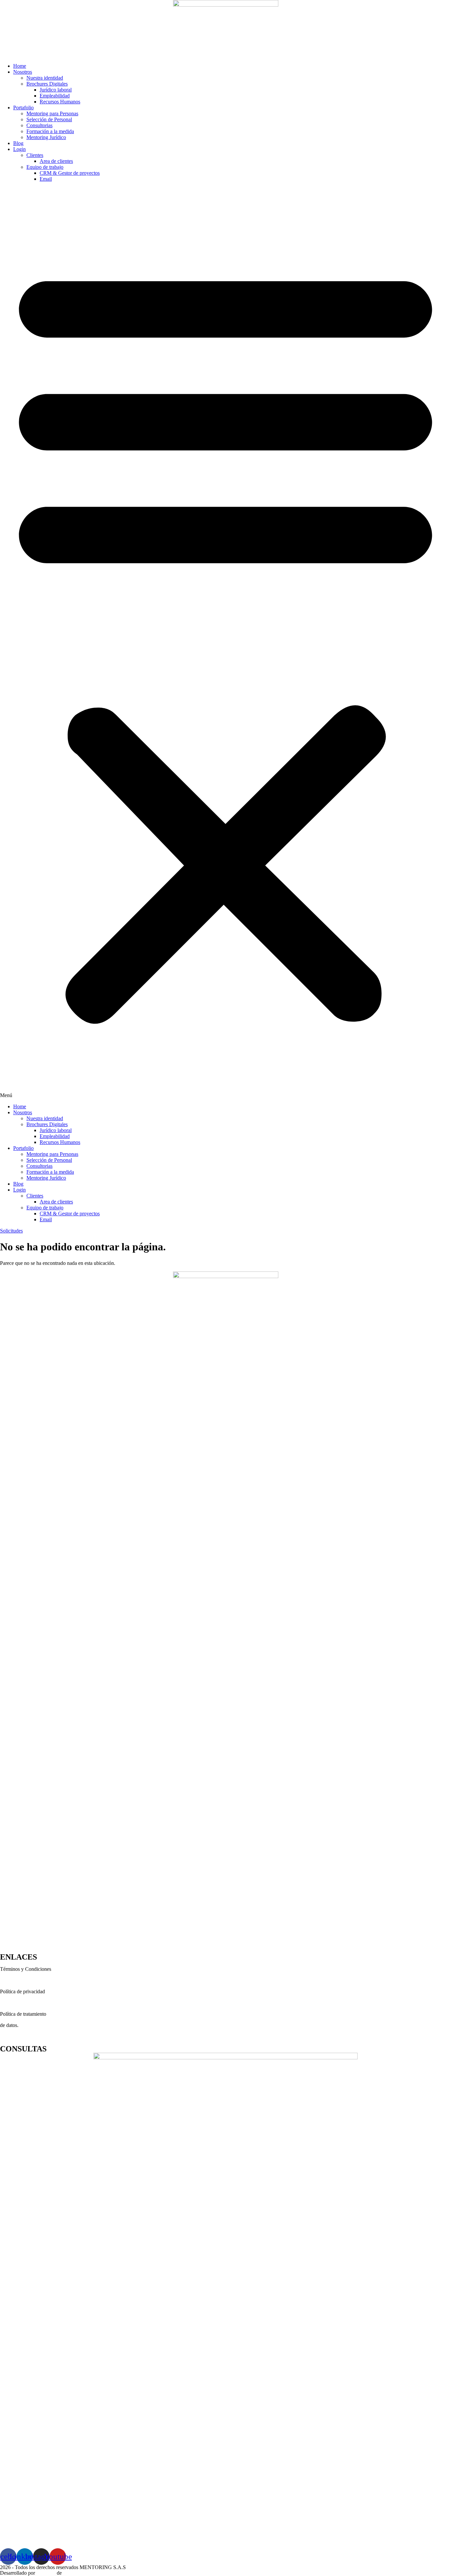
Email (46, 179)
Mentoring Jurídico (46, 137)
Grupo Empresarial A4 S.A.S (94, 2573)
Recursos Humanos (60, 102)
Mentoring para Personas (52, 113)
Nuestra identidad (45, 78)
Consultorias (39, 125)
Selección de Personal (49, 119)
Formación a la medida (50, 131)
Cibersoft (46, 2573)
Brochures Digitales (47, 84)
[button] (225, 643)
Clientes (35, 155)
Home (20, 66)
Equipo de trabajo (45, 167)
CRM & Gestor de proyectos (70, 173)
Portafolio (23, 108)
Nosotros (23, 72)
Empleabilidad (55, 96)
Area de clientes (56, 161)
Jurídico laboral (56, 90)
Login (19, 149)
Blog (18, 143)
